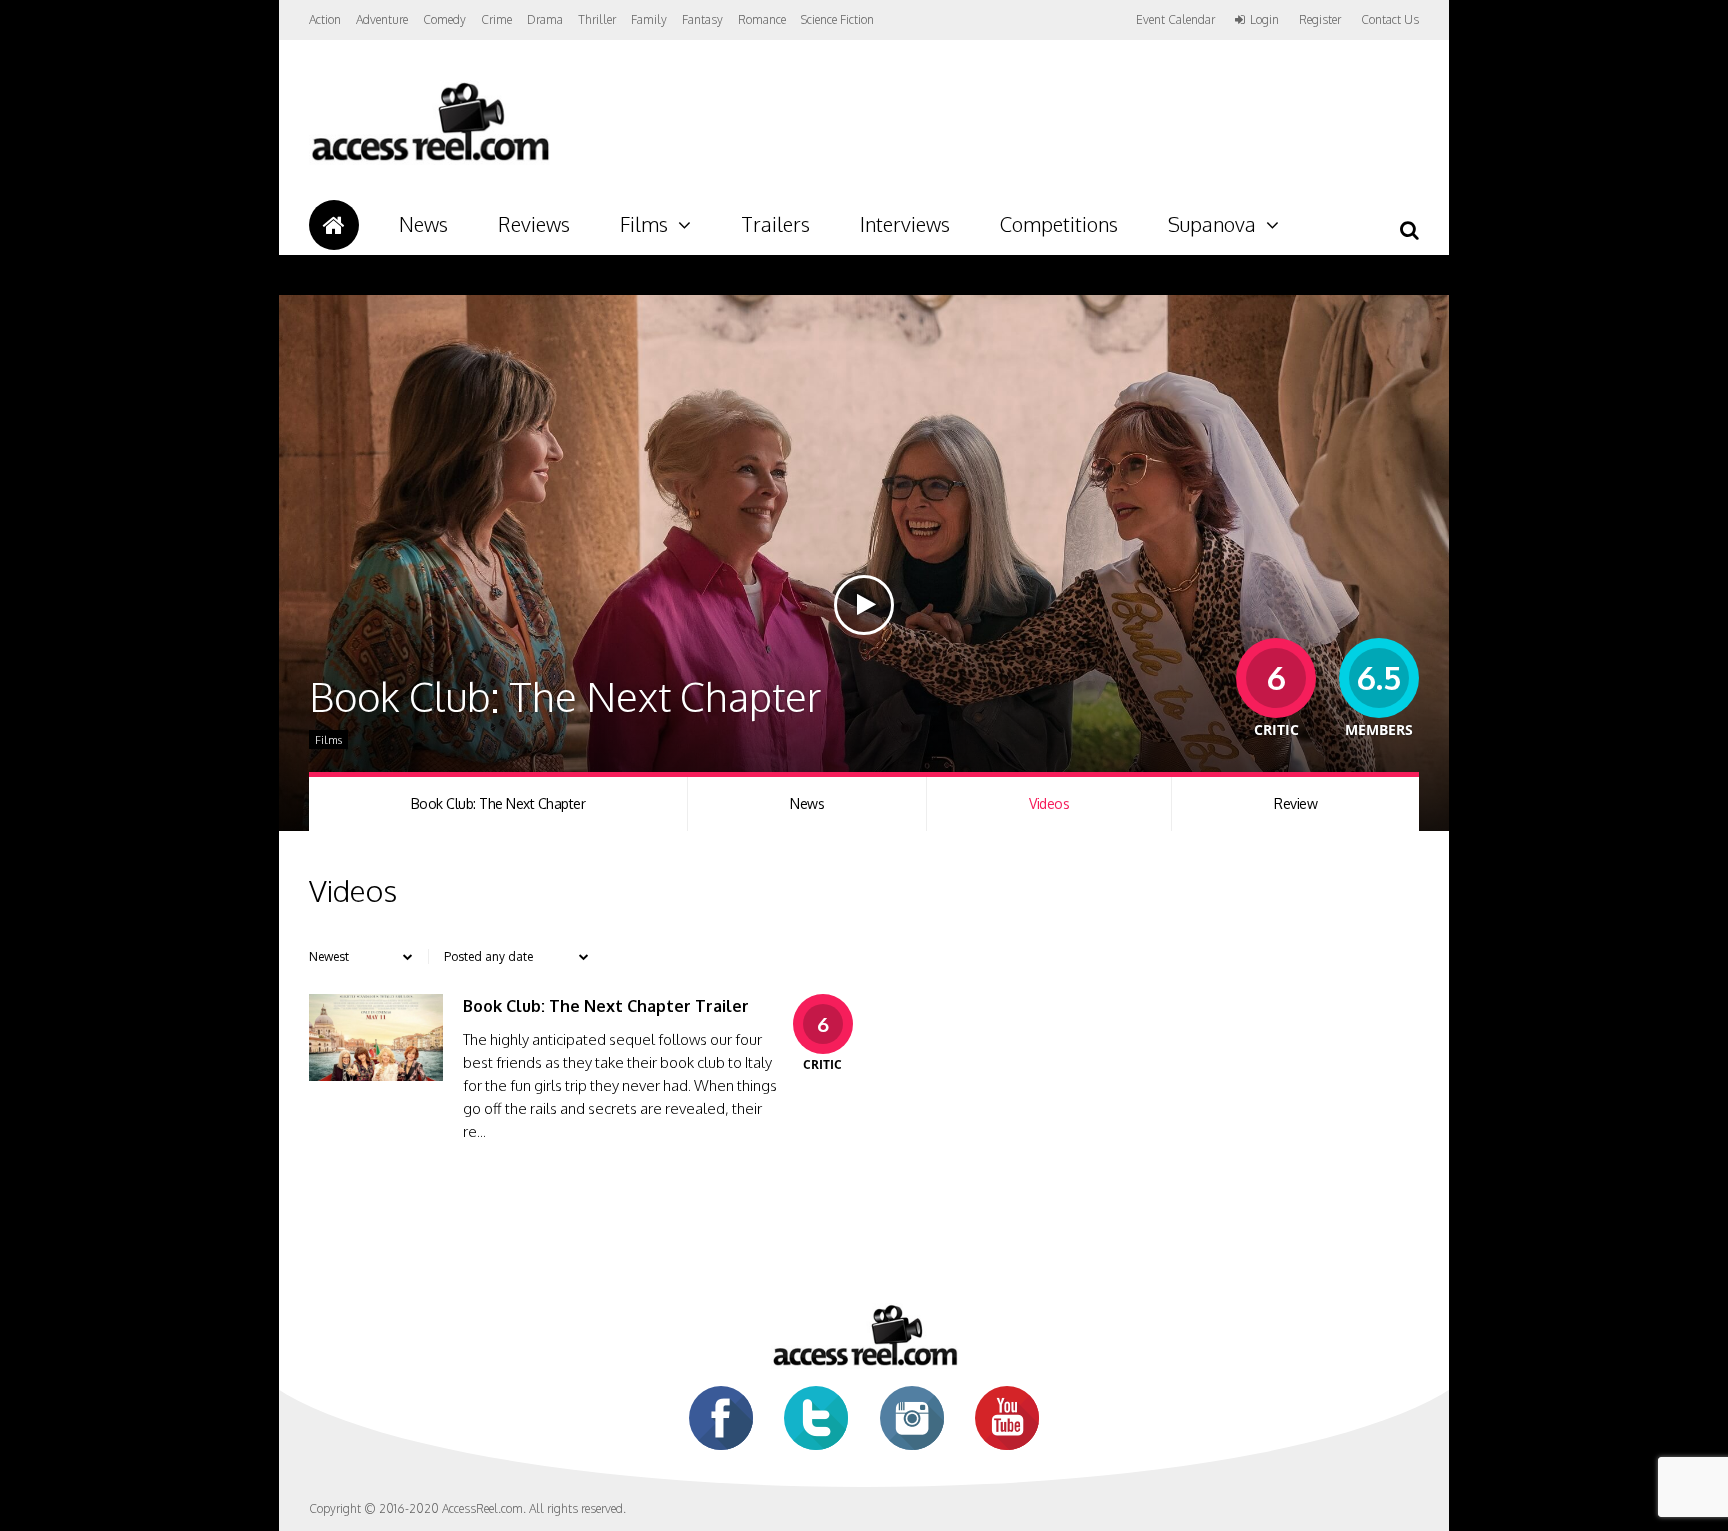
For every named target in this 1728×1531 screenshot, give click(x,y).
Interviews (905, 224)
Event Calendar (1175, 19)
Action (325, 19)
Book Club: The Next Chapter (498, 803)
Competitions (1059, 224)
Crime (496, 19)
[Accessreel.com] (429, 160)
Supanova (1212, 224)
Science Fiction (837, 19)
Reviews (534, 224)
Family (649, 19)
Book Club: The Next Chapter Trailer (606, 1006)
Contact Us (1390, 19)
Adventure (382, 19)
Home (334, 225)
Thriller (597, 19)
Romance (762, 19)
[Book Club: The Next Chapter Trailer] (376, 1075)
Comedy (444, 19)
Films (644, 224)
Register (1320, 20)
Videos (1049, 803)
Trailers (775, 224)
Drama (545, 19)
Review (1295, 803)
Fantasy (702, 19)
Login (1264, 20)
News (423, 224)
